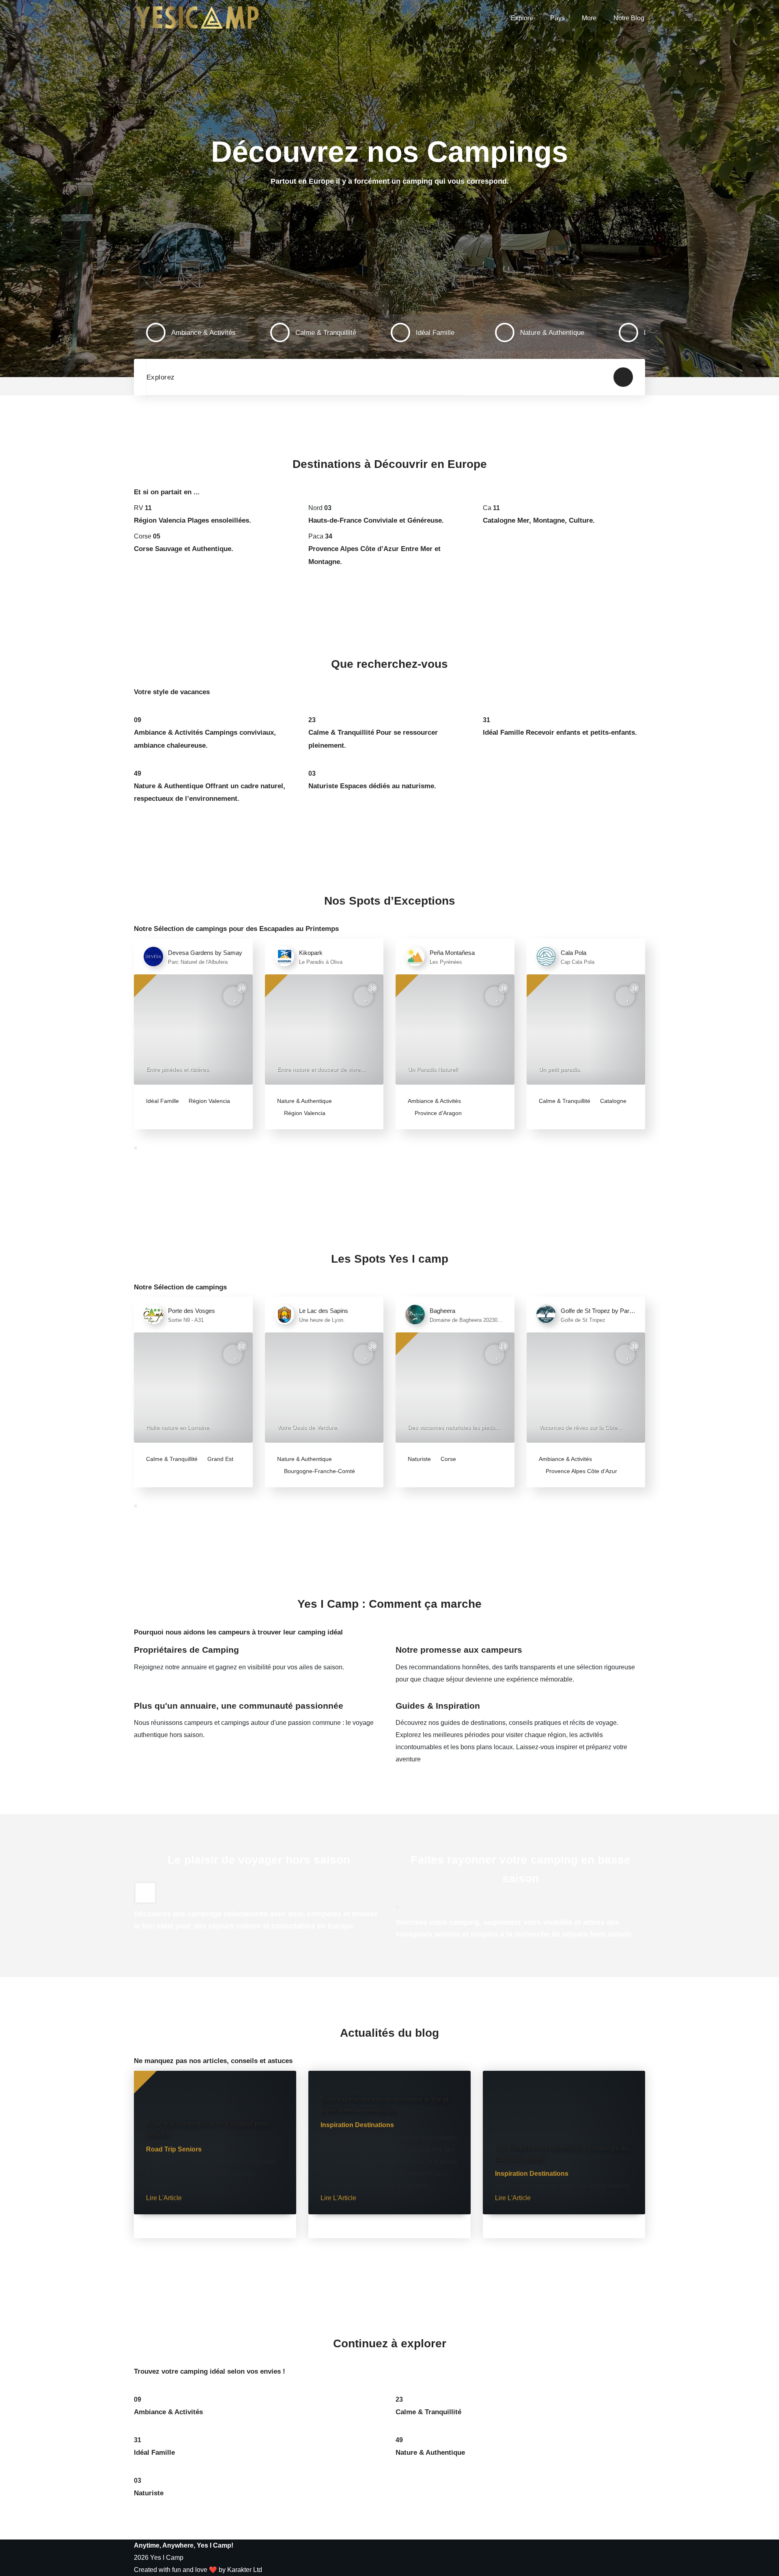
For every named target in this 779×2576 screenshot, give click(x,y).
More (589, 18)
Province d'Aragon (437, 1113)
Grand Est (219, 1459)
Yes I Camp (167, 2558)
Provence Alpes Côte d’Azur (581, 1471)
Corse (448, 1459)
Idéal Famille (162, 1101)
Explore (522, 18)
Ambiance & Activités (434, 1101)
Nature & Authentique (304, 1101)
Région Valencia (209, 1101)
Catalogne (612, 1101)
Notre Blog (629, 18)
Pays (557, 18)
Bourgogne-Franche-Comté (319, 1471)
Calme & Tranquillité (565, 1101)
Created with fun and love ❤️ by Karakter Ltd (198, 2570)
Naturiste (419, 1459)
